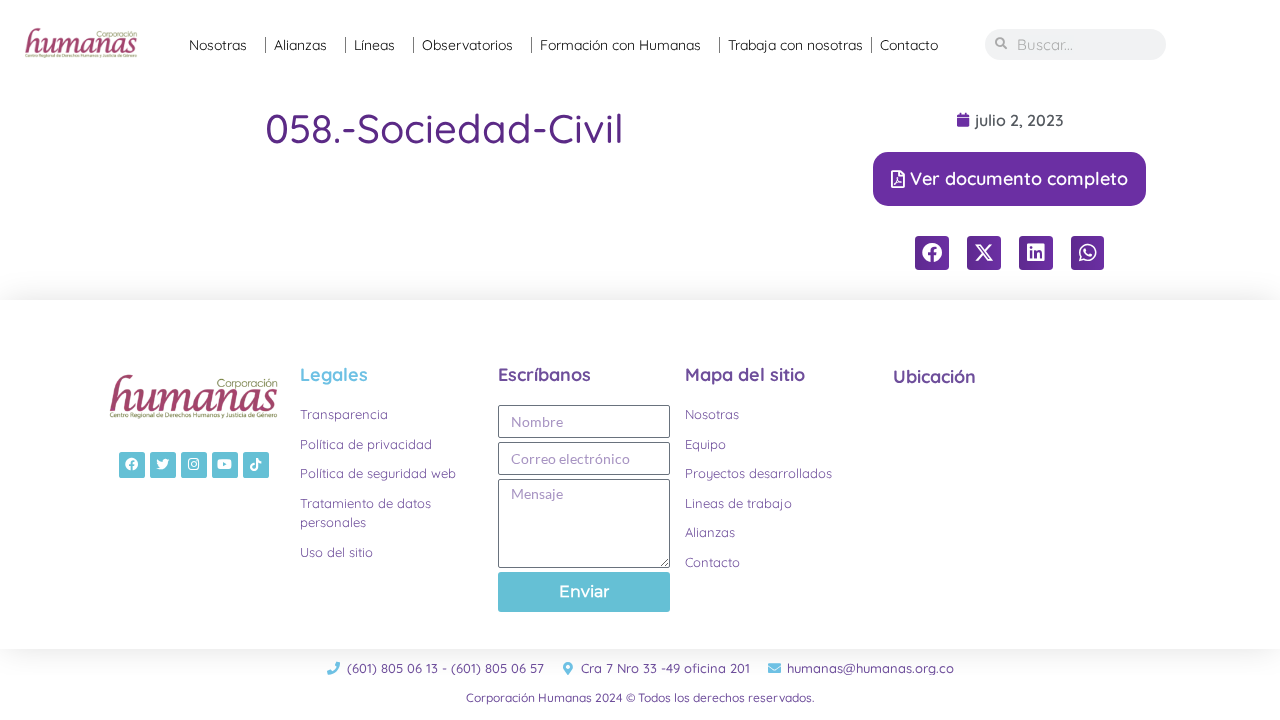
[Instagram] (194, 465)
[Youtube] (225, 465)
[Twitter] (163, 465)
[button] (932, 253)
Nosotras (218, 45)
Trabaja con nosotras (795, 45)
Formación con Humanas (620, 45)
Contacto (909, 45)
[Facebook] (132, 465)
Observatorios (467, 45)
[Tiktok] (256, 465)
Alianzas (300, 45)
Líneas (374, 45)
